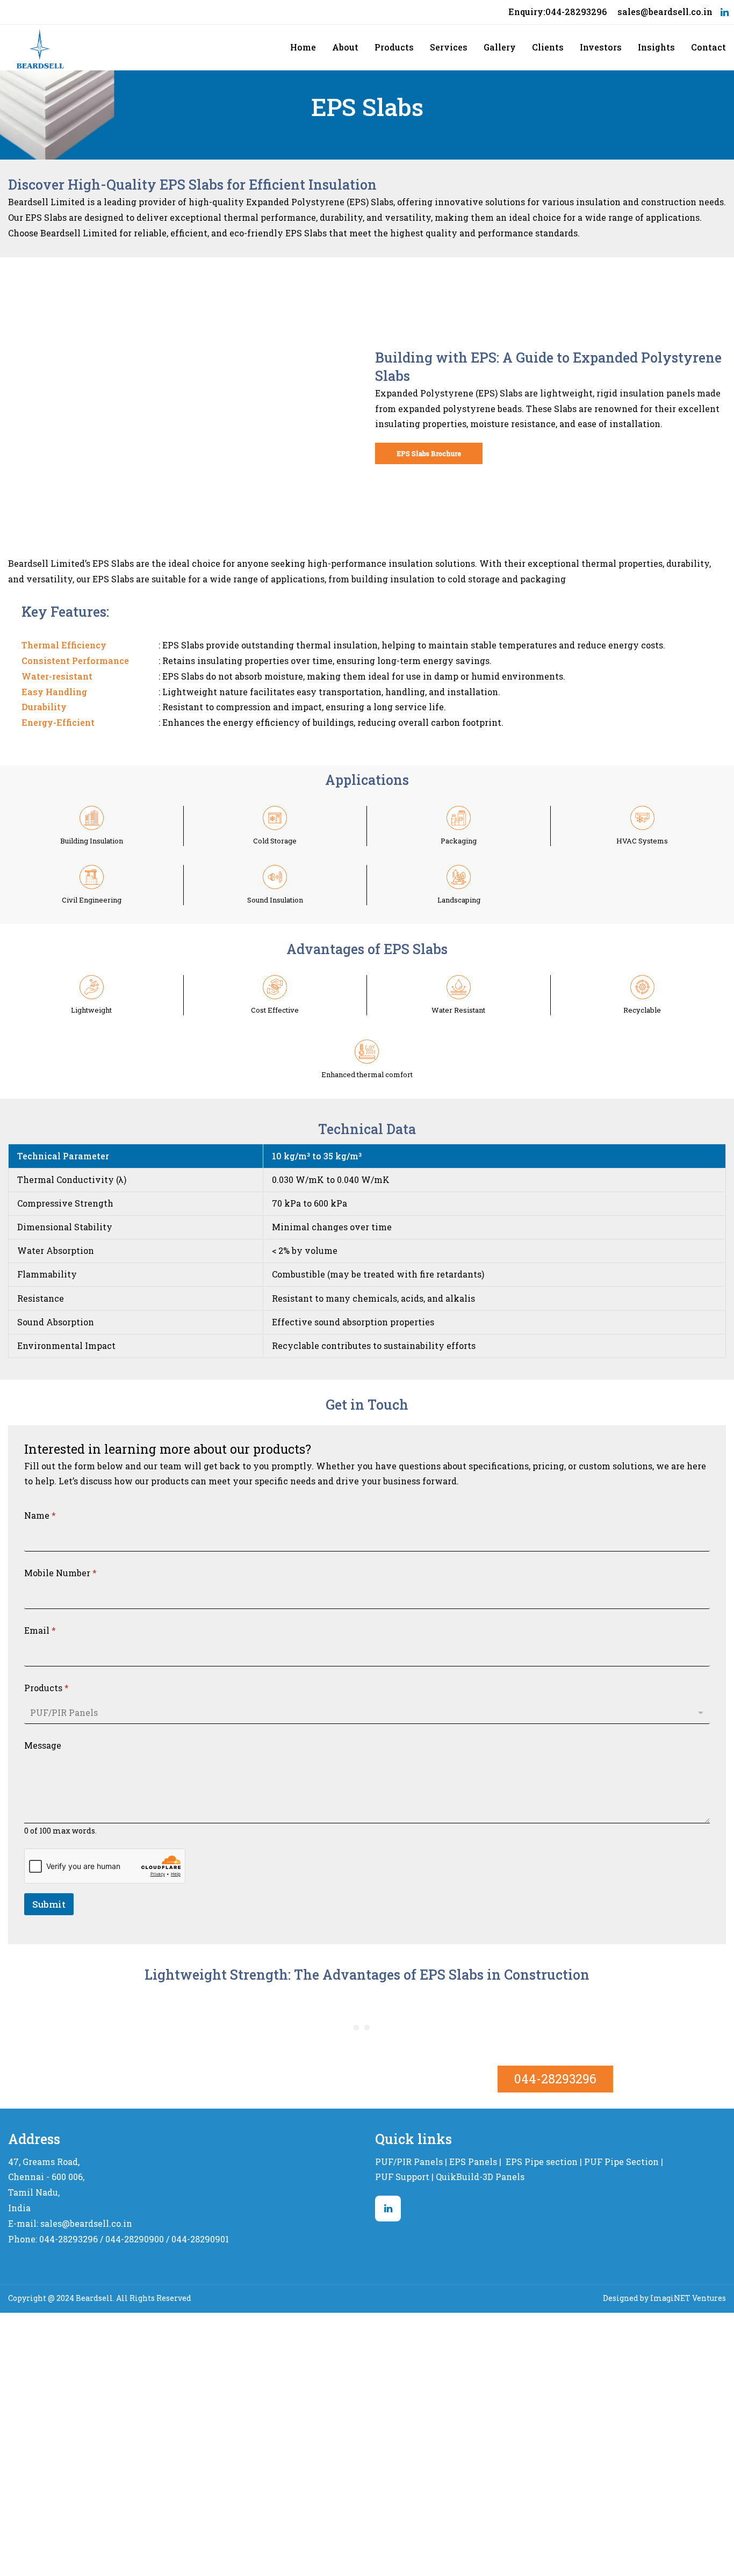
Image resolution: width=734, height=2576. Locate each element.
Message (43, 1745)
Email (40, 1630)
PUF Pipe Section (621, 2162)
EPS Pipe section (542, 2162)
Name (40, 1515)
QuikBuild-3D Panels (480, 2177)
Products (46, 1688)
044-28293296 (555, 2079)
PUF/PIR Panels (409, 2162)
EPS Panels (473, 2162)
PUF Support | (404, 2177)
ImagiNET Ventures (688, 2298)
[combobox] (367, 1712)
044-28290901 (200, 2239)
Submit (49, 1904)
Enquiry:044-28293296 (557, 12)
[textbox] (365, 1712)
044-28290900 (135, 2239)
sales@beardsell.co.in (665, 12)
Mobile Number (60, 1573)
